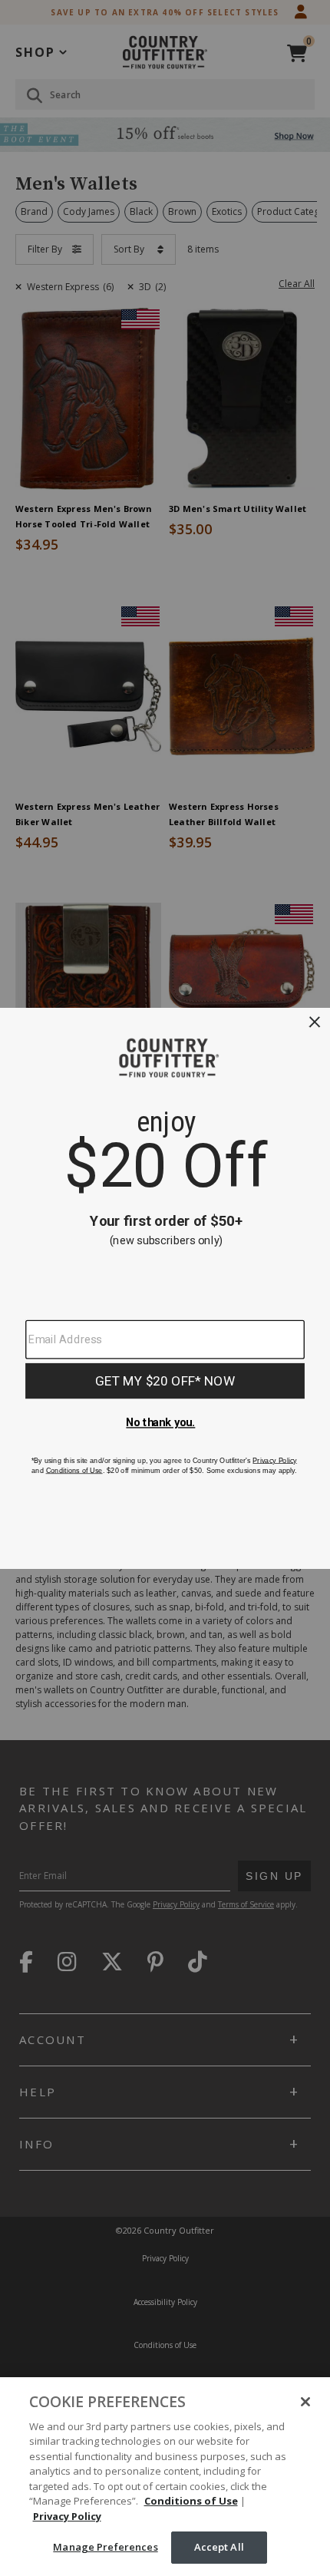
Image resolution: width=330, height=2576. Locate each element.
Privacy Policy (67, 2516)
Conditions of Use (191, 2501)
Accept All (219, 2547)
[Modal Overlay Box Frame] (165, 1288)
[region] (165, 2477)
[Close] (305, 2402)
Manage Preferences (105, 2547)
